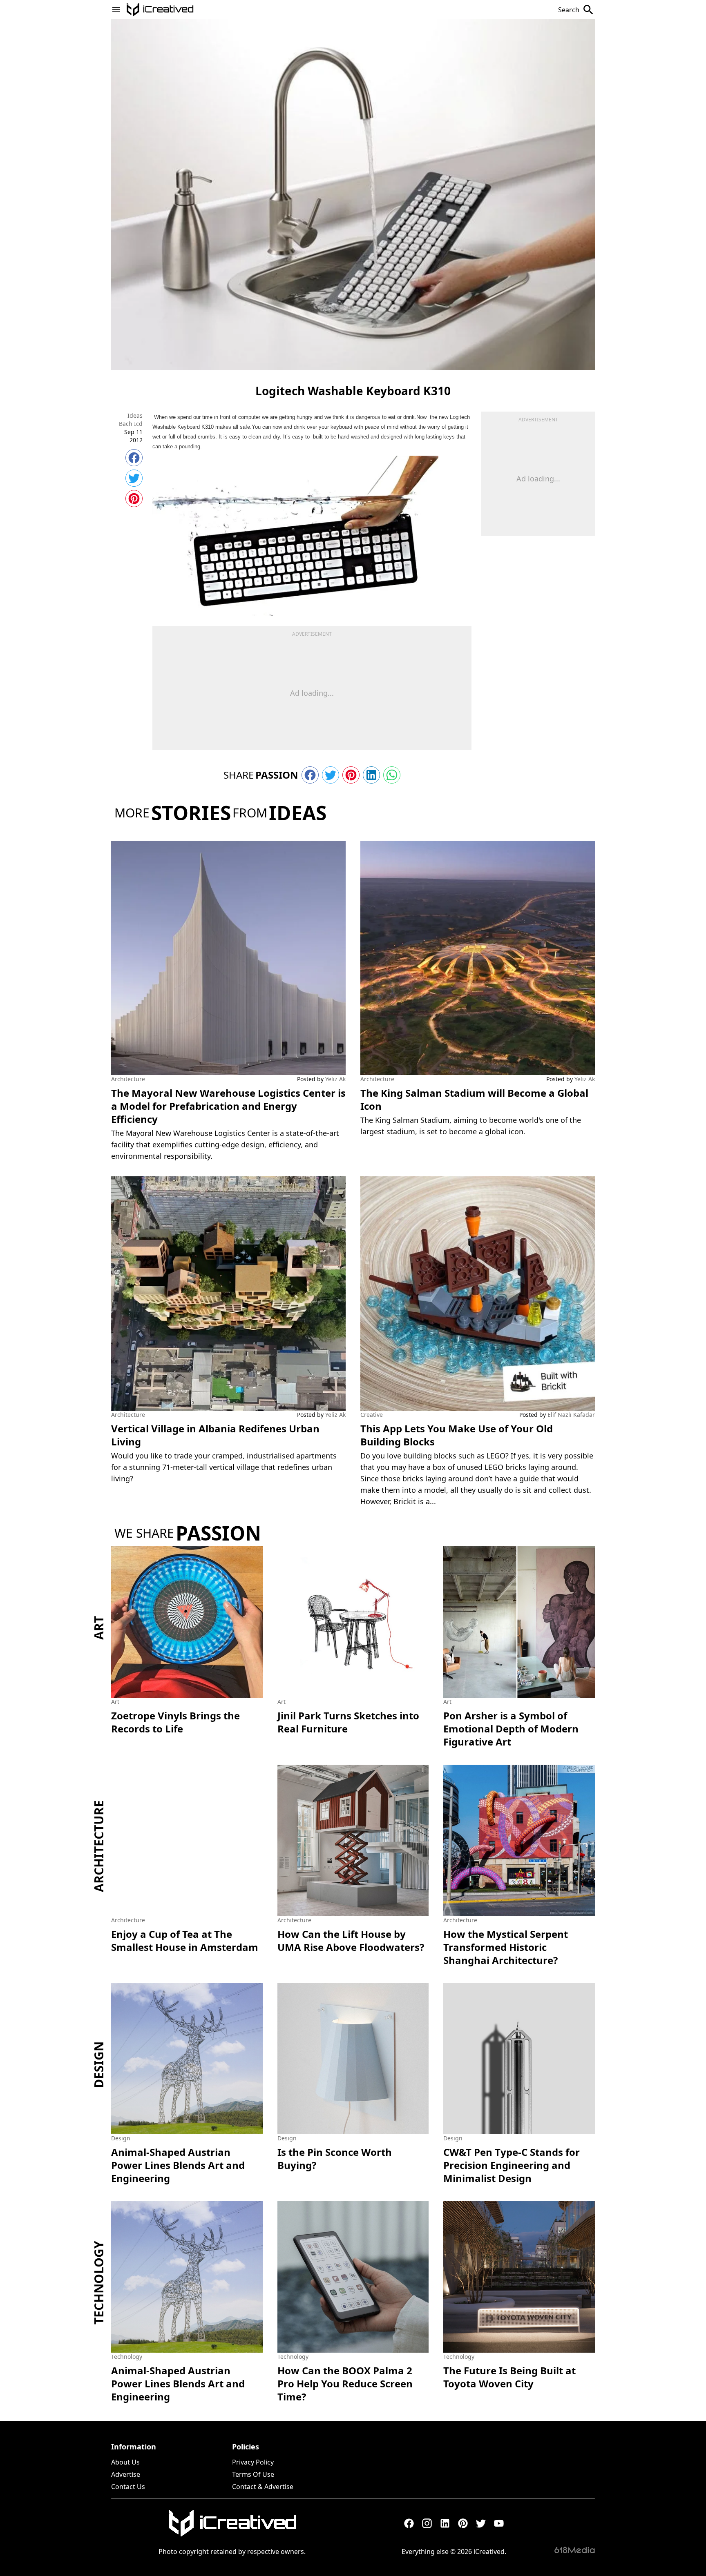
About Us (125, 2462)
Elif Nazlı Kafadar (571, 1415)
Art (99, 1628)
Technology (99, 2283)
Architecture (128, 1079)
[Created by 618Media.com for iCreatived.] (575, 2550)
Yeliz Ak (335, 1079)
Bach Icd (131, 424)
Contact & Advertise (263, 2487)
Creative (372, 1415)
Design (99, 2064)
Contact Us (128, 2487)
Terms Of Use (253, 2474)
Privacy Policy (253, 2462)
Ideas (135, 415)
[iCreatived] (232, 2523)
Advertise (126, 2474)
